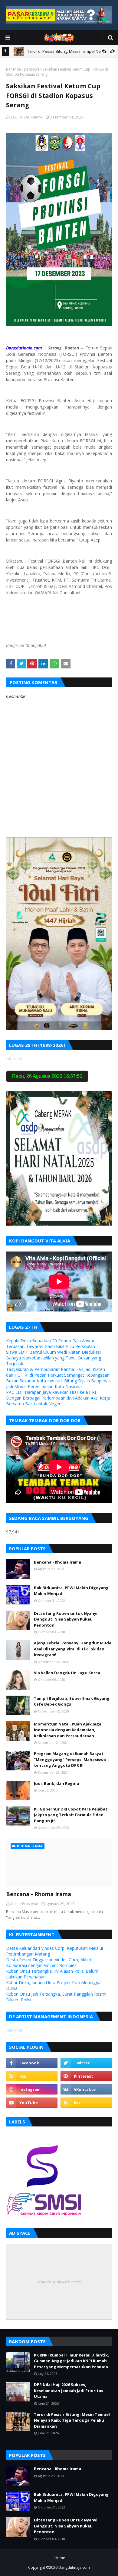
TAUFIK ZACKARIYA (26, 117)
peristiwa (32, 69)
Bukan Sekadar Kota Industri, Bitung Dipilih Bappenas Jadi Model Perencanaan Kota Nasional (58, 1384)
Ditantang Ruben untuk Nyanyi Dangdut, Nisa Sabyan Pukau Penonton (66, 1619)
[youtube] (32, 2103)
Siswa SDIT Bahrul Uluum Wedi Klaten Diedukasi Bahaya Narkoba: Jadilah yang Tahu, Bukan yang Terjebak (54, 1358)
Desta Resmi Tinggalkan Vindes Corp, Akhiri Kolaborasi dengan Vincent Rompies (49, 1962)
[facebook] (32, 2063)
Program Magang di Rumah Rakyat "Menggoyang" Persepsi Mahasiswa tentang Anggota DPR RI (70, 1759)
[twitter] (86, 2063)
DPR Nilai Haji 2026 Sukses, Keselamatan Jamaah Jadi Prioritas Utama (69, 2390)
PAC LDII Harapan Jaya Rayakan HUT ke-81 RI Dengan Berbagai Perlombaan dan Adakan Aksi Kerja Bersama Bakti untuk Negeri (58, 1398)
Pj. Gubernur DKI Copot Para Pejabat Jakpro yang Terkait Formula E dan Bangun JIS (71, 1815)
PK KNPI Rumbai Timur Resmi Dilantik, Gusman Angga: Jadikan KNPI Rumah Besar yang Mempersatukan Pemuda (71, 2361)
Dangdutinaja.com (74, 2567)
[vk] (86, 2089)
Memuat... (16, 1059)
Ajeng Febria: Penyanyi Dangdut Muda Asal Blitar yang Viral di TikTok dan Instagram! (73, 1649)
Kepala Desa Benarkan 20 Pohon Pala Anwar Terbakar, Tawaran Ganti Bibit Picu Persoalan (51, 1343)
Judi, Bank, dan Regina (56, 1783)
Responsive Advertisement (59, 2282)
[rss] (32, 2076)
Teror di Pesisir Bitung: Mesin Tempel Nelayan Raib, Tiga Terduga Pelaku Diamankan (72, 2420)
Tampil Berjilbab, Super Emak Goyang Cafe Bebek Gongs (72, 1701)
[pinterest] (86, 2076)
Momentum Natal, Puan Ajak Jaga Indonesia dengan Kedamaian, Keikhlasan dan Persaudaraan (68, 1730)
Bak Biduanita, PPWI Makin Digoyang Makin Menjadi (71, 1591)
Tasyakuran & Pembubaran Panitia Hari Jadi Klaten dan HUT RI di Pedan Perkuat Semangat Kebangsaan (58, 1372)
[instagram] (32, 2089)
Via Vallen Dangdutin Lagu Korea (67, 1673)
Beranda (13, 69)
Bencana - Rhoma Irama (57, 1562)
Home (60, 2558)
